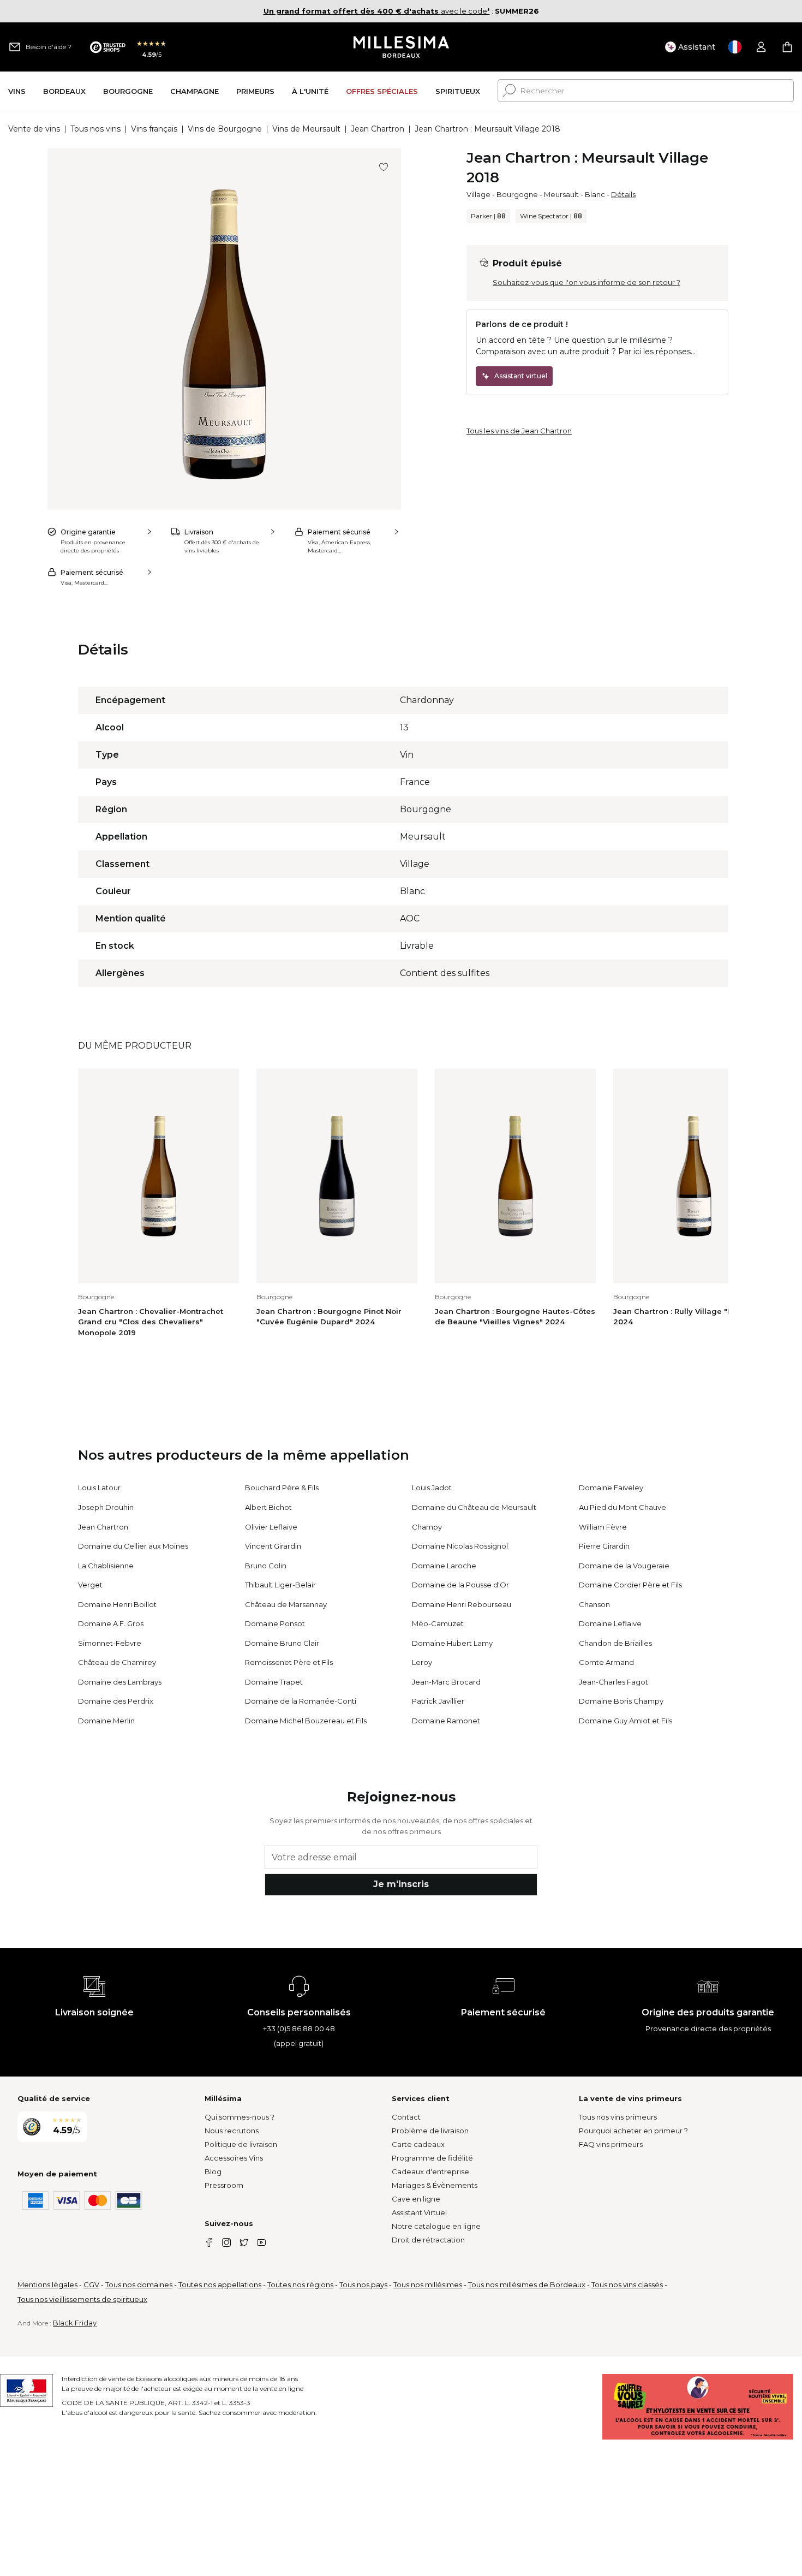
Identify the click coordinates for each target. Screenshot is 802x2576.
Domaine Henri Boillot (117, 1604)
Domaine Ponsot (275, 1623)
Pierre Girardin (604, 1546)
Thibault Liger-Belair (280, 1585)
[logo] (401, 47)
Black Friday (75, 2323)
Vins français (154, 129)
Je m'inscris (401, 1884)
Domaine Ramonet (446, 1721)
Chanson (594, 1604)
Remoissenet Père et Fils (289, 1662)
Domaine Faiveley (611, 1488)
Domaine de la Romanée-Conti (301, 1701)
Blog (213, 2172)
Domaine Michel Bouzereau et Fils (306, 1721)
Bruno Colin (266, 1566)
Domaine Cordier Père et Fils (630, 1585)
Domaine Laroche (444, 1566)
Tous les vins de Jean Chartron (519, 431)
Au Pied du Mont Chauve (623, 1507)
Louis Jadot (432, 1488)
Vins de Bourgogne (225, 129)
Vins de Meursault (306, 129)
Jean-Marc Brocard (446, 1682)
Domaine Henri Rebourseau (462, 1604)
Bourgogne (517, 194)
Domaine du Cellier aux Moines (133, 1546)
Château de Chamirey (117, 1662)
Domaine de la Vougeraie (624, 1566)
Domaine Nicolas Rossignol (460, 1546)
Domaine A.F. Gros (111, 1623)
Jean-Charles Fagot (614, 1682)
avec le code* (377, 11)
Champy (427, 1527)
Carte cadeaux (418, 2144)
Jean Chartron (378, 129)
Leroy (422, 1662)
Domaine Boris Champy (621, 1701)
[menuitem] (17, 91)
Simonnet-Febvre (110, 1643)
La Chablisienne (106, 1566)
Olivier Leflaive (271, 1527)
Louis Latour (99, 1488)
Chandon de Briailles (615, 1643)
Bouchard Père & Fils (282, 1488)
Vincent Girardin (273, 1546)
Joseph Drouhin (106, 1507)
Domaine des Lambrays (120, 1682)
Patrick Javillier (438, 1701)
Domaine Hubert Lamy (452, 1643)
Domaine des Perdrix (116, 1701)
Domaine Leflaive (610, 1623)
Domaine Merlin (106, 1721)
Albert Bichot (268, 1507)
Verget (90, 1585)
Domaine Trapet (274, 1682)
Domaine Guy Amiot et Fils (626, 1721)
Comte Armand (606, 1662)
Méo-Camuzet (438, 1623)
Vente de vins (34, 129)
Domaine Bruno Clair (282, 1643)
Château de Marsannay (286, 1604)
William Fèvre (603, 1527)
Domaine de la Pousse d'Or (460, 1585)
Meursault (561, 194)
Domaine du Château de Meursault (474, 1507)
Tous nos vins (95, 129)
